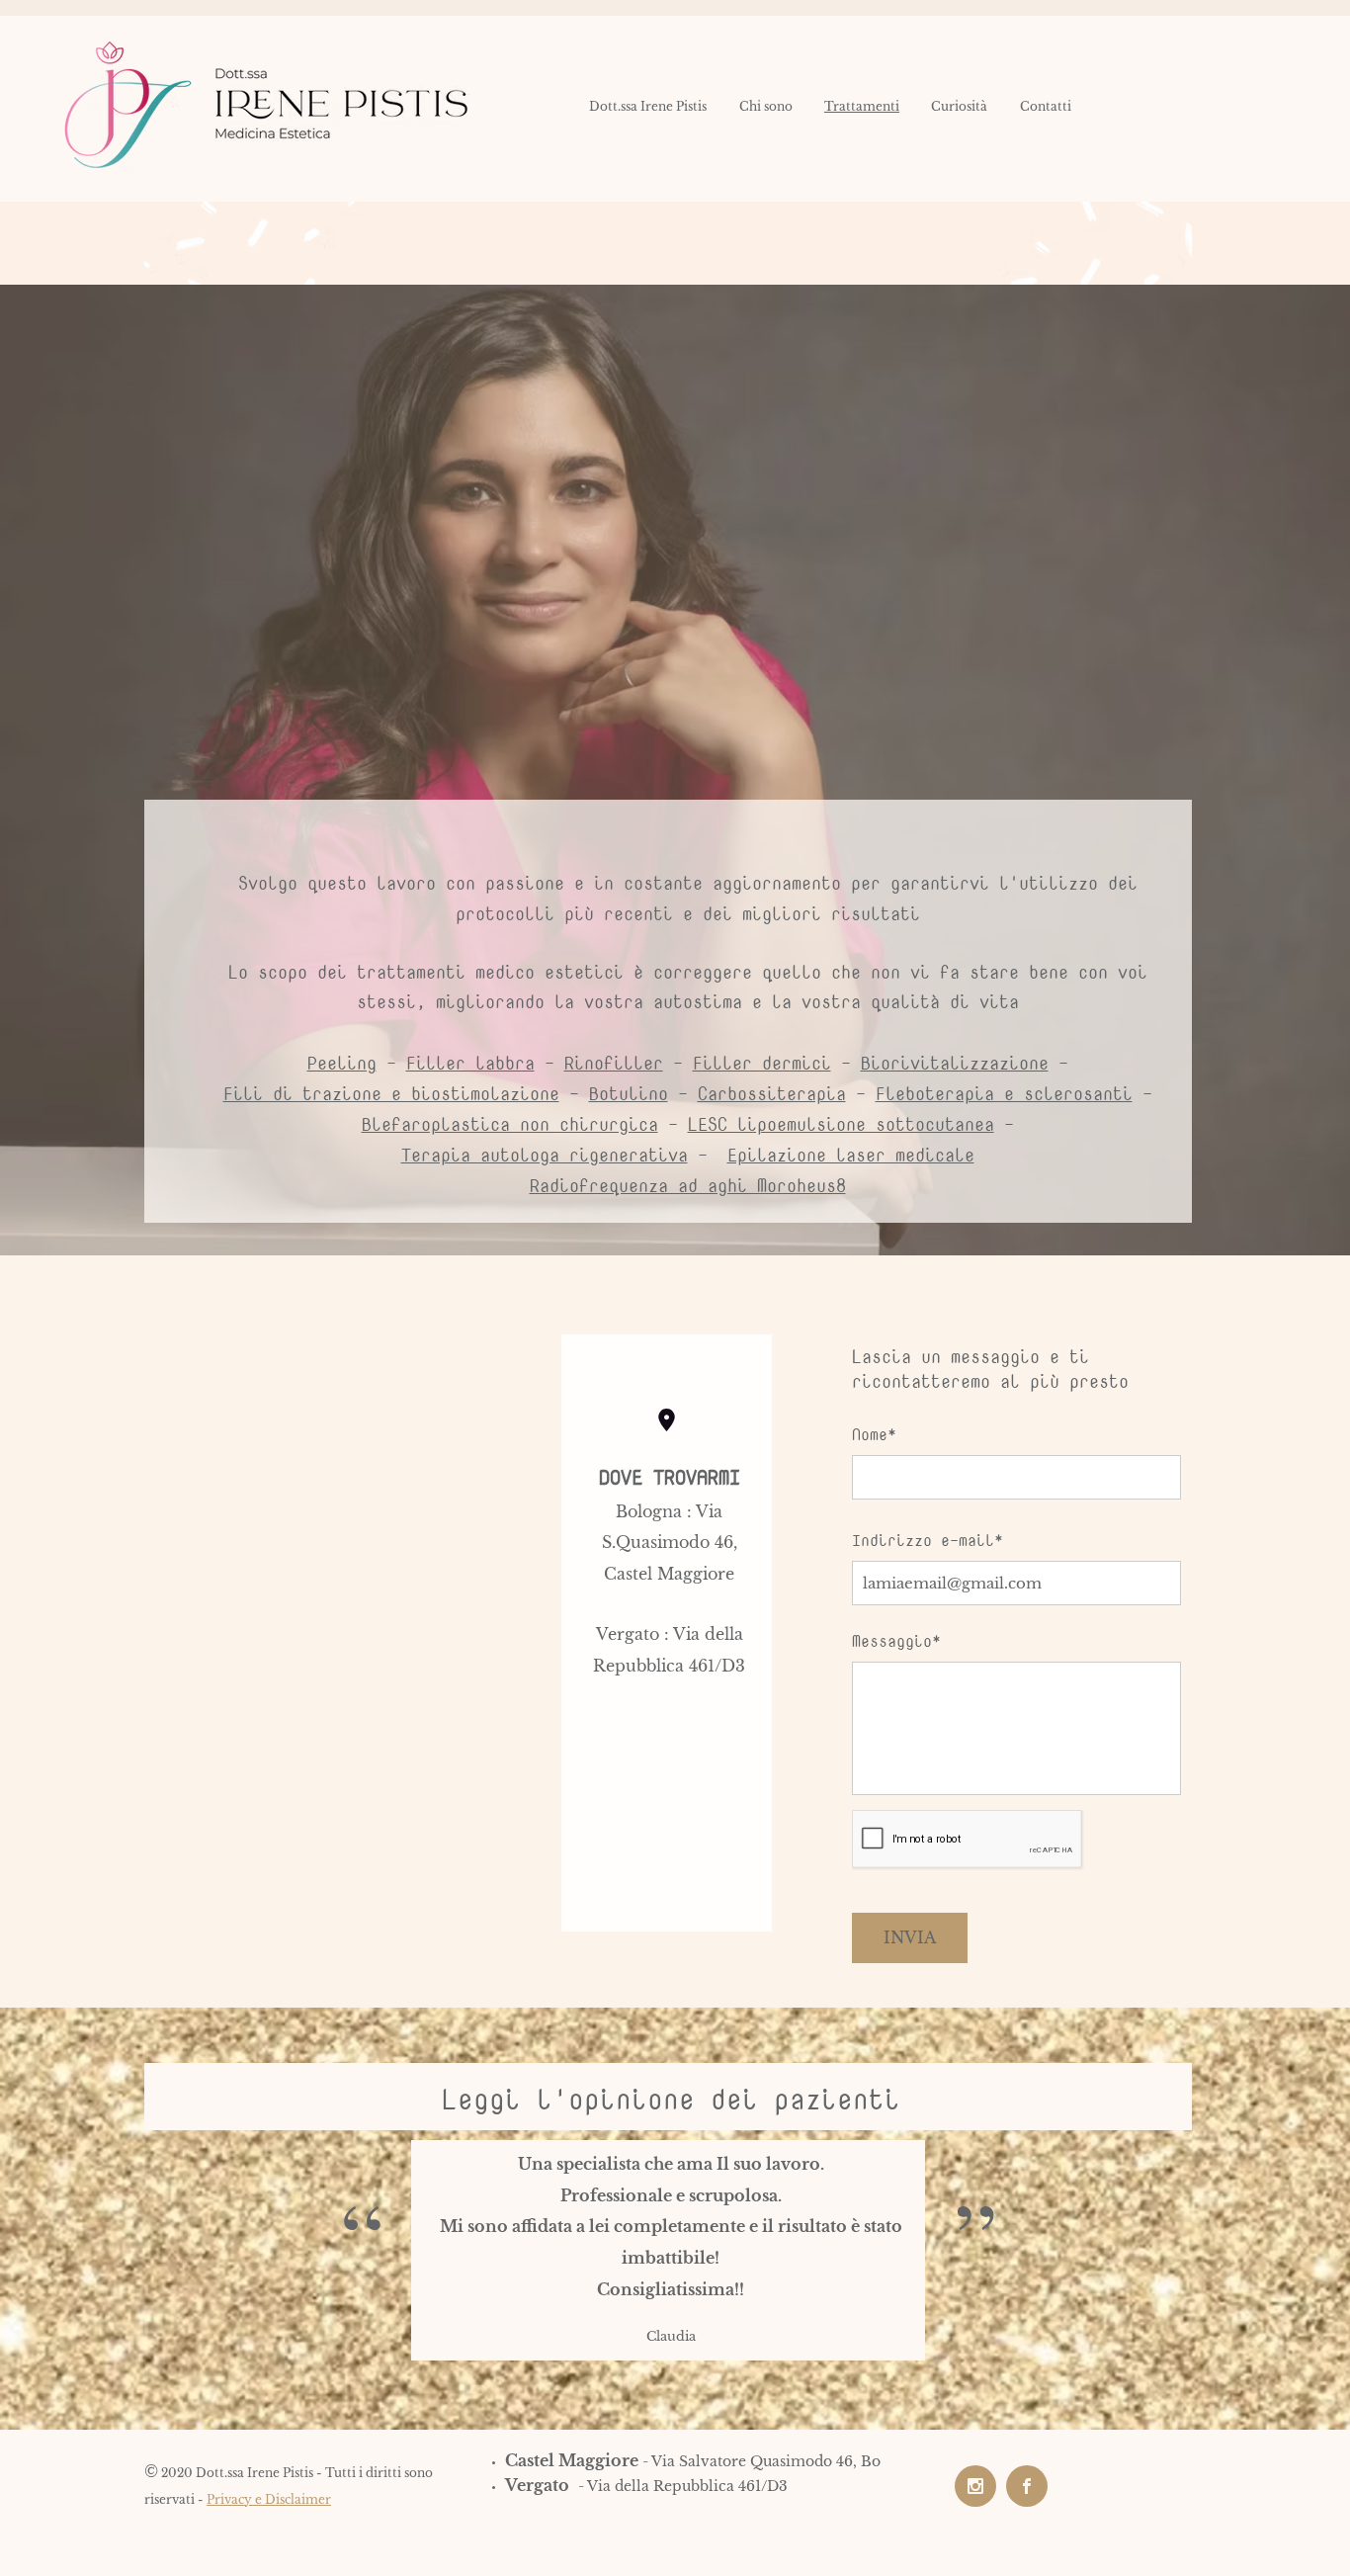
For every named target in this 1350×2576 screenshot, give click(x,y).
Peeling (342, 1063)
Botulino (629, 1094)
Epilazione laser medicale (851, 1155)
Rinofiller (614, 1063)
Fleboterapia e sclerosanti (1004, 1094)
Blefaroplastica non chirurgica (510, 1124)
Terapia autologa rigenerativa (545, 1155)
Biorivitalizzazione (955, 1063)
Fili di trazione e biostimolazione (391, 1094)
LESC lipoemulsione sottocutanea (841, 1124)
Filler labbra (470, 1063)
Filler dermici (762, 1063)
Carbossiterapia (772, 1094)
